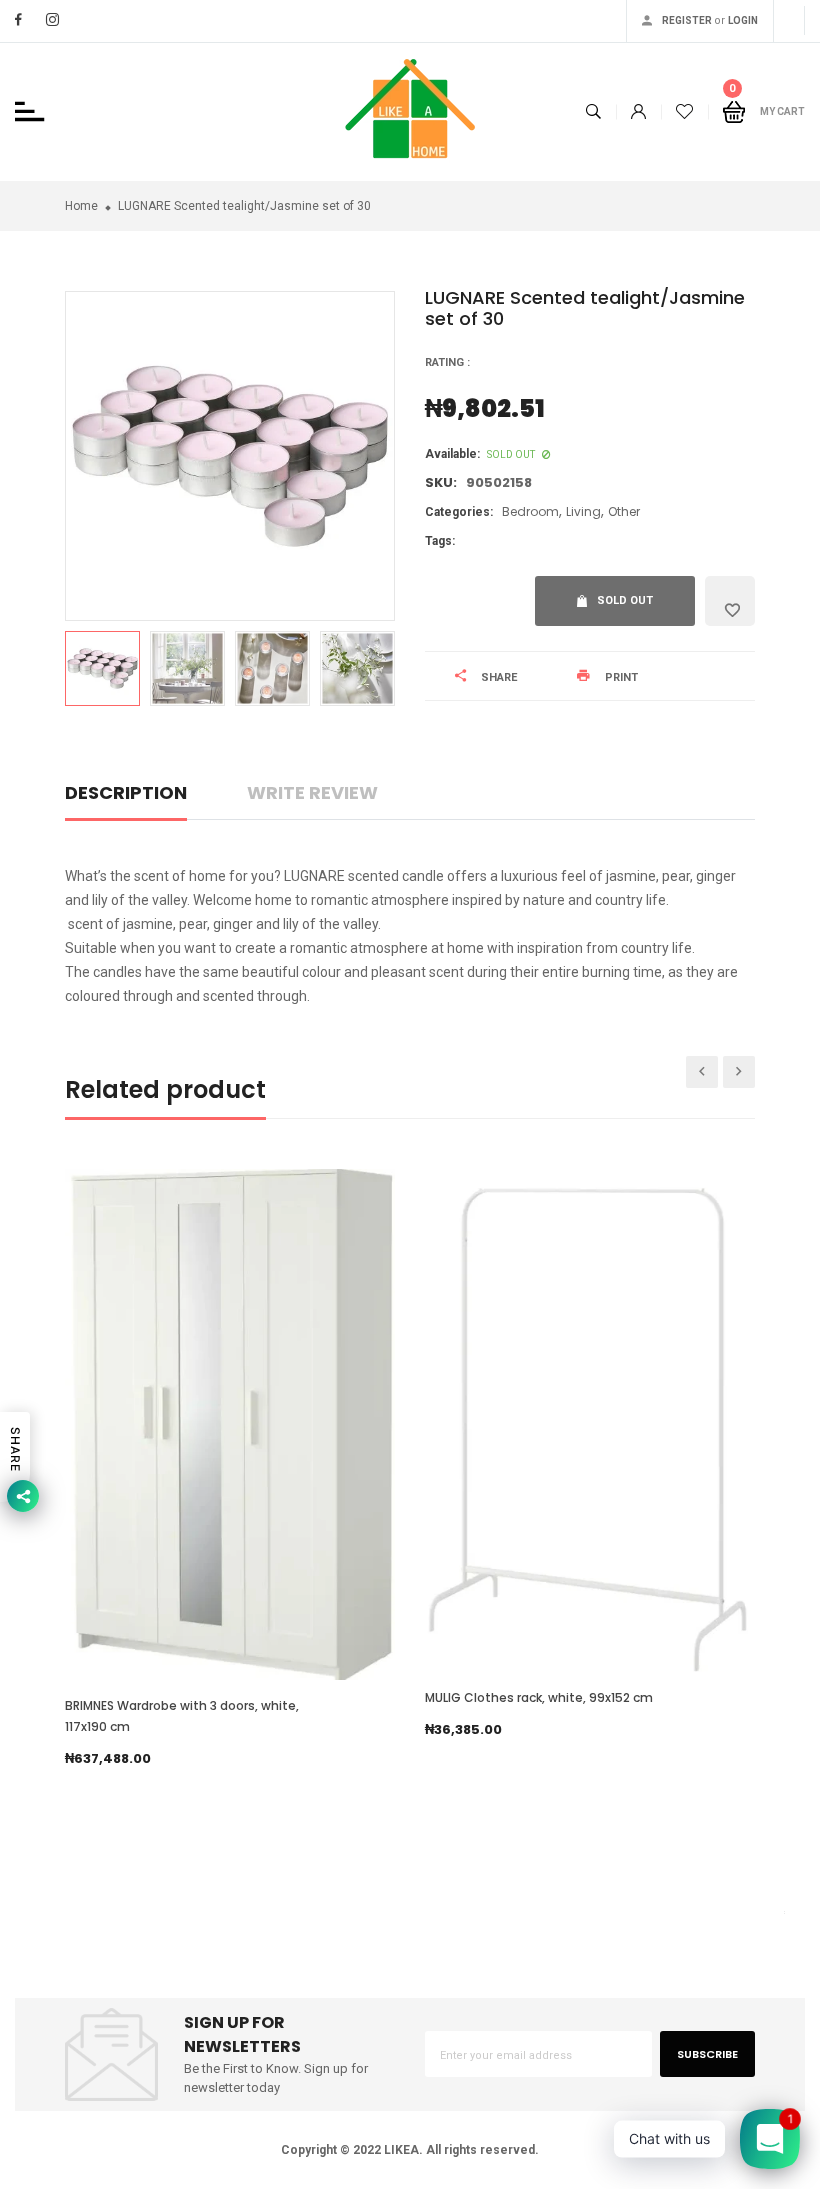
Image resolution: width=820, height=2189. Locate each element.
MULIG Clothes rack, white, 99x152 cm (539, 1697)
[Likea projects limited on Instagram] (52, 19)
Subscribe (707, 2054)
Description (126, 792)
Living (583, 511)
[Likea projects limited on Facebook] (18, 19)
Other (624, 511)
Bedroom (530, 511)
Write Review (312, 792)
